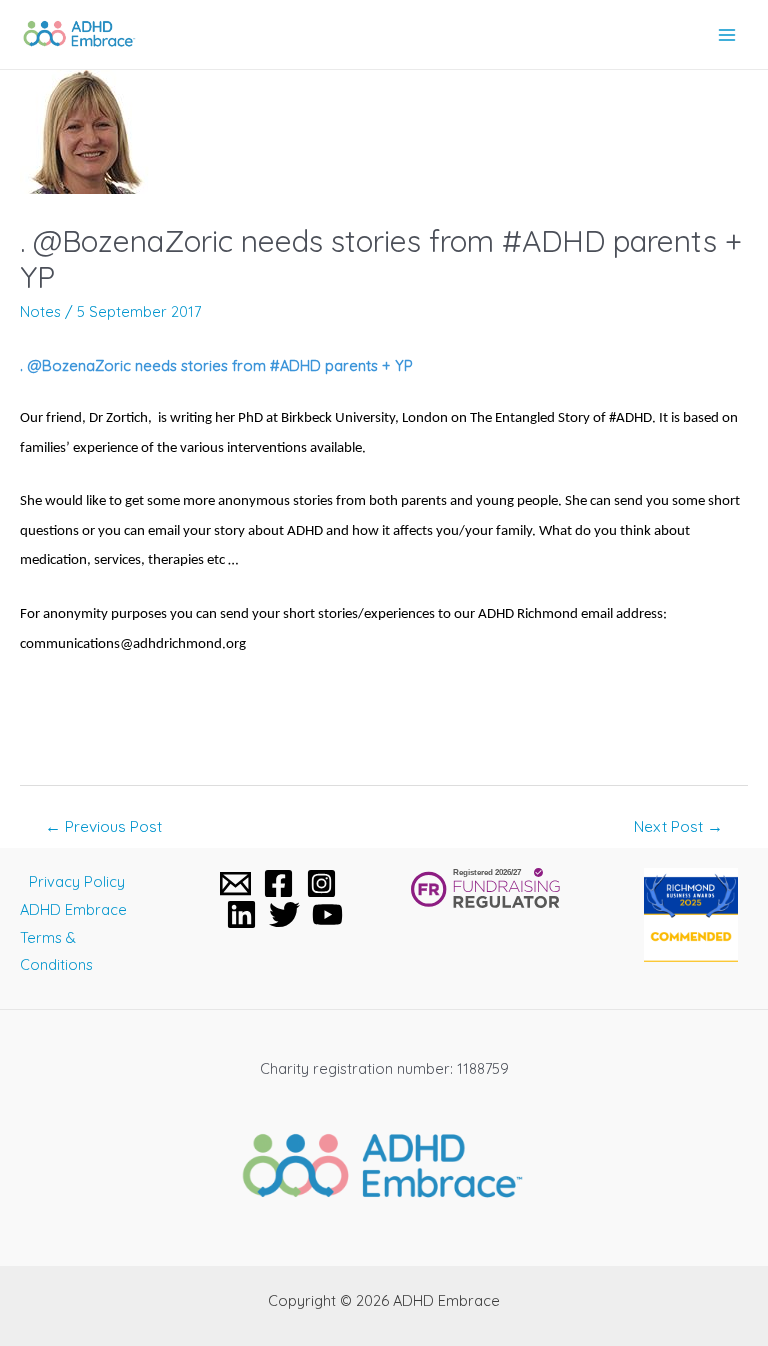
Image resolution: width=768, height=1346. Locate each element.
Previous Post (103, 826)
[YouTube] (327, 914)
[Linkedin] (241, 914)
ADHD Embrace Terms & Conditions (73, 937)
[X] (284, 914)
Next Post (678, 826)
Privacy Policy (77, 881)
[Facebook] (278, 883)
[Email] (235, 883)
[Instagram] (321, 883)
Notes (40, 311)
